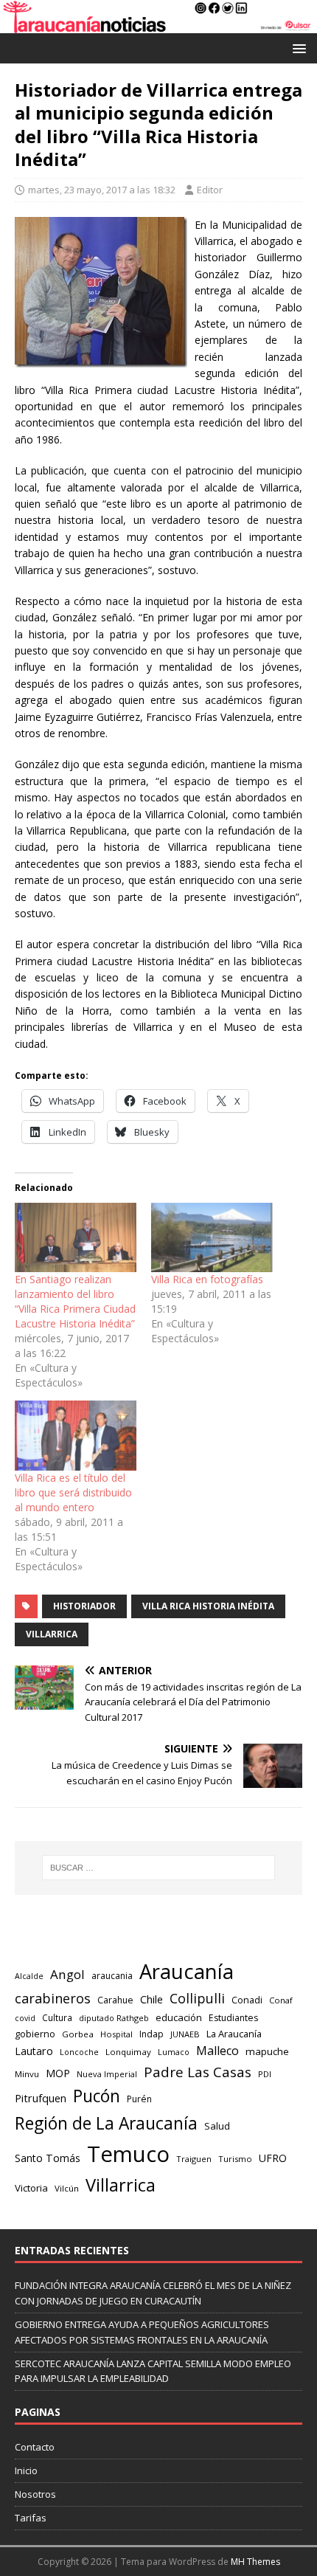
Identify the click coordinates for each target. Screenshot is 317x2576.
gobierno (35, 2034)
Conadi (247, 2000)
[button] (297, 48)
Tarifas (31, 2518)
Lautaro (34, 2051)
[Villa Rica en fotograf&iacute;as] (212, 1237)
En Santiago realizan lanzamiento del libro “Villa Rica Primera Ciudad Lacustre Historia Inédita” (75, 1301)
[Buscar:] (159, 1868)
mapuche (267, 2051)
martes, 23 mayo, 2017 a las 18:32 (102, 190)
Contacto (35, 2447)
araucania (112, 1976)
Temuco (128, 2154)
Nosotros (35, 2494)
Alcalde (29, 1976)
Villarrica (52, 1634)
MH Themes (255, 2562)
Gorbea (78, 2034)
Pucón (97, 2096)
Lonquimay (128, 2052)
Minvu (27, 2074)
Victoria (31, 2188)
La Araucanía (234, 2034)
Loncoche (79, 2052)
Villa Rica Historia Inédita (208, 1606)
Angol (67, 1974)
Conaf (281, 2000)
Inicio (26, 2470)
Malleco (217, 2051)
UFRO (273, 2158)
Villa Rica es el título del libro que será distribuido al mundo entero (73, 1492)
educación (179, 2017)
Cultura (57, 2017)
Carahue (115, 2000)
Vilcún (67, 2188)
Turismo (235, 2159)
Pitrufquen (41, 2098)
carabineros (53, 1998)
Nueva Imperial (107, 2074)
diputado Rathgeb (114, 2018)
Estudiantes (233, 2018)
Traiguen (194, 2159)
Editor (210, 190)
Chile (151, 1999)
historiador (84, 1606)
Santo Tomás (48, 2158)
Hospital (116, 2034)
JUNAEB (185, 2034)
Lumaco (174, 2052)
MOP (58, 2073)
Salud (217, 2126)
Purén (139, 2099)
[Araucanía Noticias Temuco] (158, 25)
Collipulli (197, 1998)
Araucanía (187, 1971)
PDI (265, 2074)
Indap (151, 2034)
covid (25, 2018)
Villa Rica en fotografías (207, 1279)
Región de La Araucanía (106, 2123)
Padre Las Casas (198, 2072)
